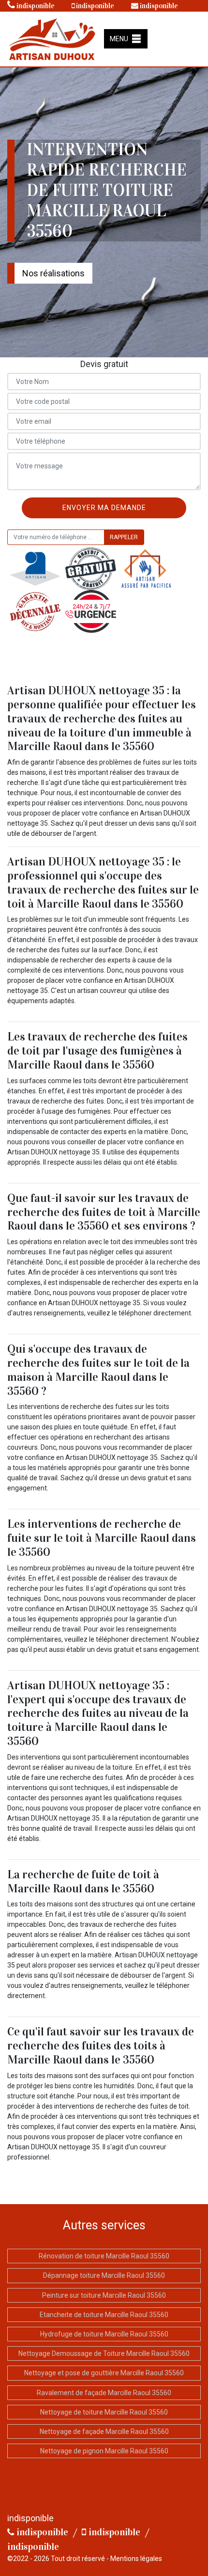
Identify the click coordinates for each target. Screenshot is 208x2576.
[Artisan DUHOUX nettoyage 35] (52, 38)
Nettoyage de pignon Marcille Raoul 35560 (104, 2451)
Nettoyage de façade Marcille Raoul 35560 (104, 2432)
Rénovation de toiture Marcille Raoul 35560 (104, 2256)
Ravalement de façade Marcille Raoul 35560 (104, 2393)
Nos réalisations (53, 273)
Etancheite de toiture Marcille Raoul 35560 (104, 2315)
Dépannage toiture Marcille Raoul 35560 (104, 2275)
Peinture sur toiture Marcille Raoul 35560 (104, 2295)
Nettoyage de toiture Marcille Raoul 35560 (104, 2412)
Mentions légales (136, 2559)
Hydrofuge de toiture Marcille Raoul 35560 (104, 2334)
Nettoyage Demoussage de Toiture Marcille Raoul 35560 (104, 2353)
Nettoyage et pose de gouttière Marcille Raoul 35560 (104, 2373)
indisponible (35, 6)
